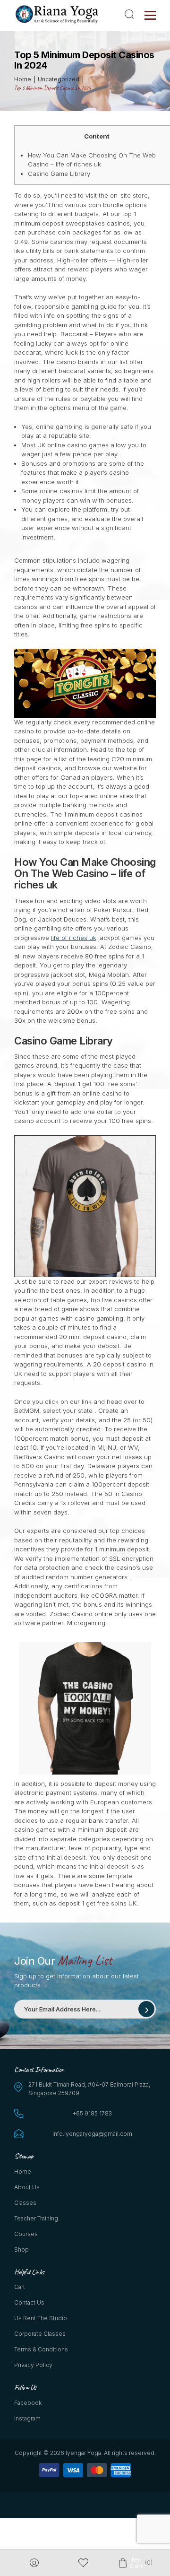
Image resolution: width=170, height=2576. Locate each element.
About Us (27, 2187)
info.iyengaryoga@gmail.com (92, 2134)
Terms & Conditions (41, 2349)
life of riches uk (74, 938)
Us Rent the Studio (41, 2318)
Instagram (27, 2418)
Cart (20, 2287)
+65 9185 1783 (92, 2113)
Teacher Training (36, 2218)
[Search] (131, 14)
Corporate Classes (40, 2334)
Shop (21, 2250)
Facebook (28, 2403)
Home (23, 2171)
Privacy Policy (33, 2365)
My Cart (136, 2563)
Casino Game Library (59, 174)
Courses (26, 2234)
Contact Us (29, 2302)
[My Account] (34, 2563)
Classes (25, 2203)
